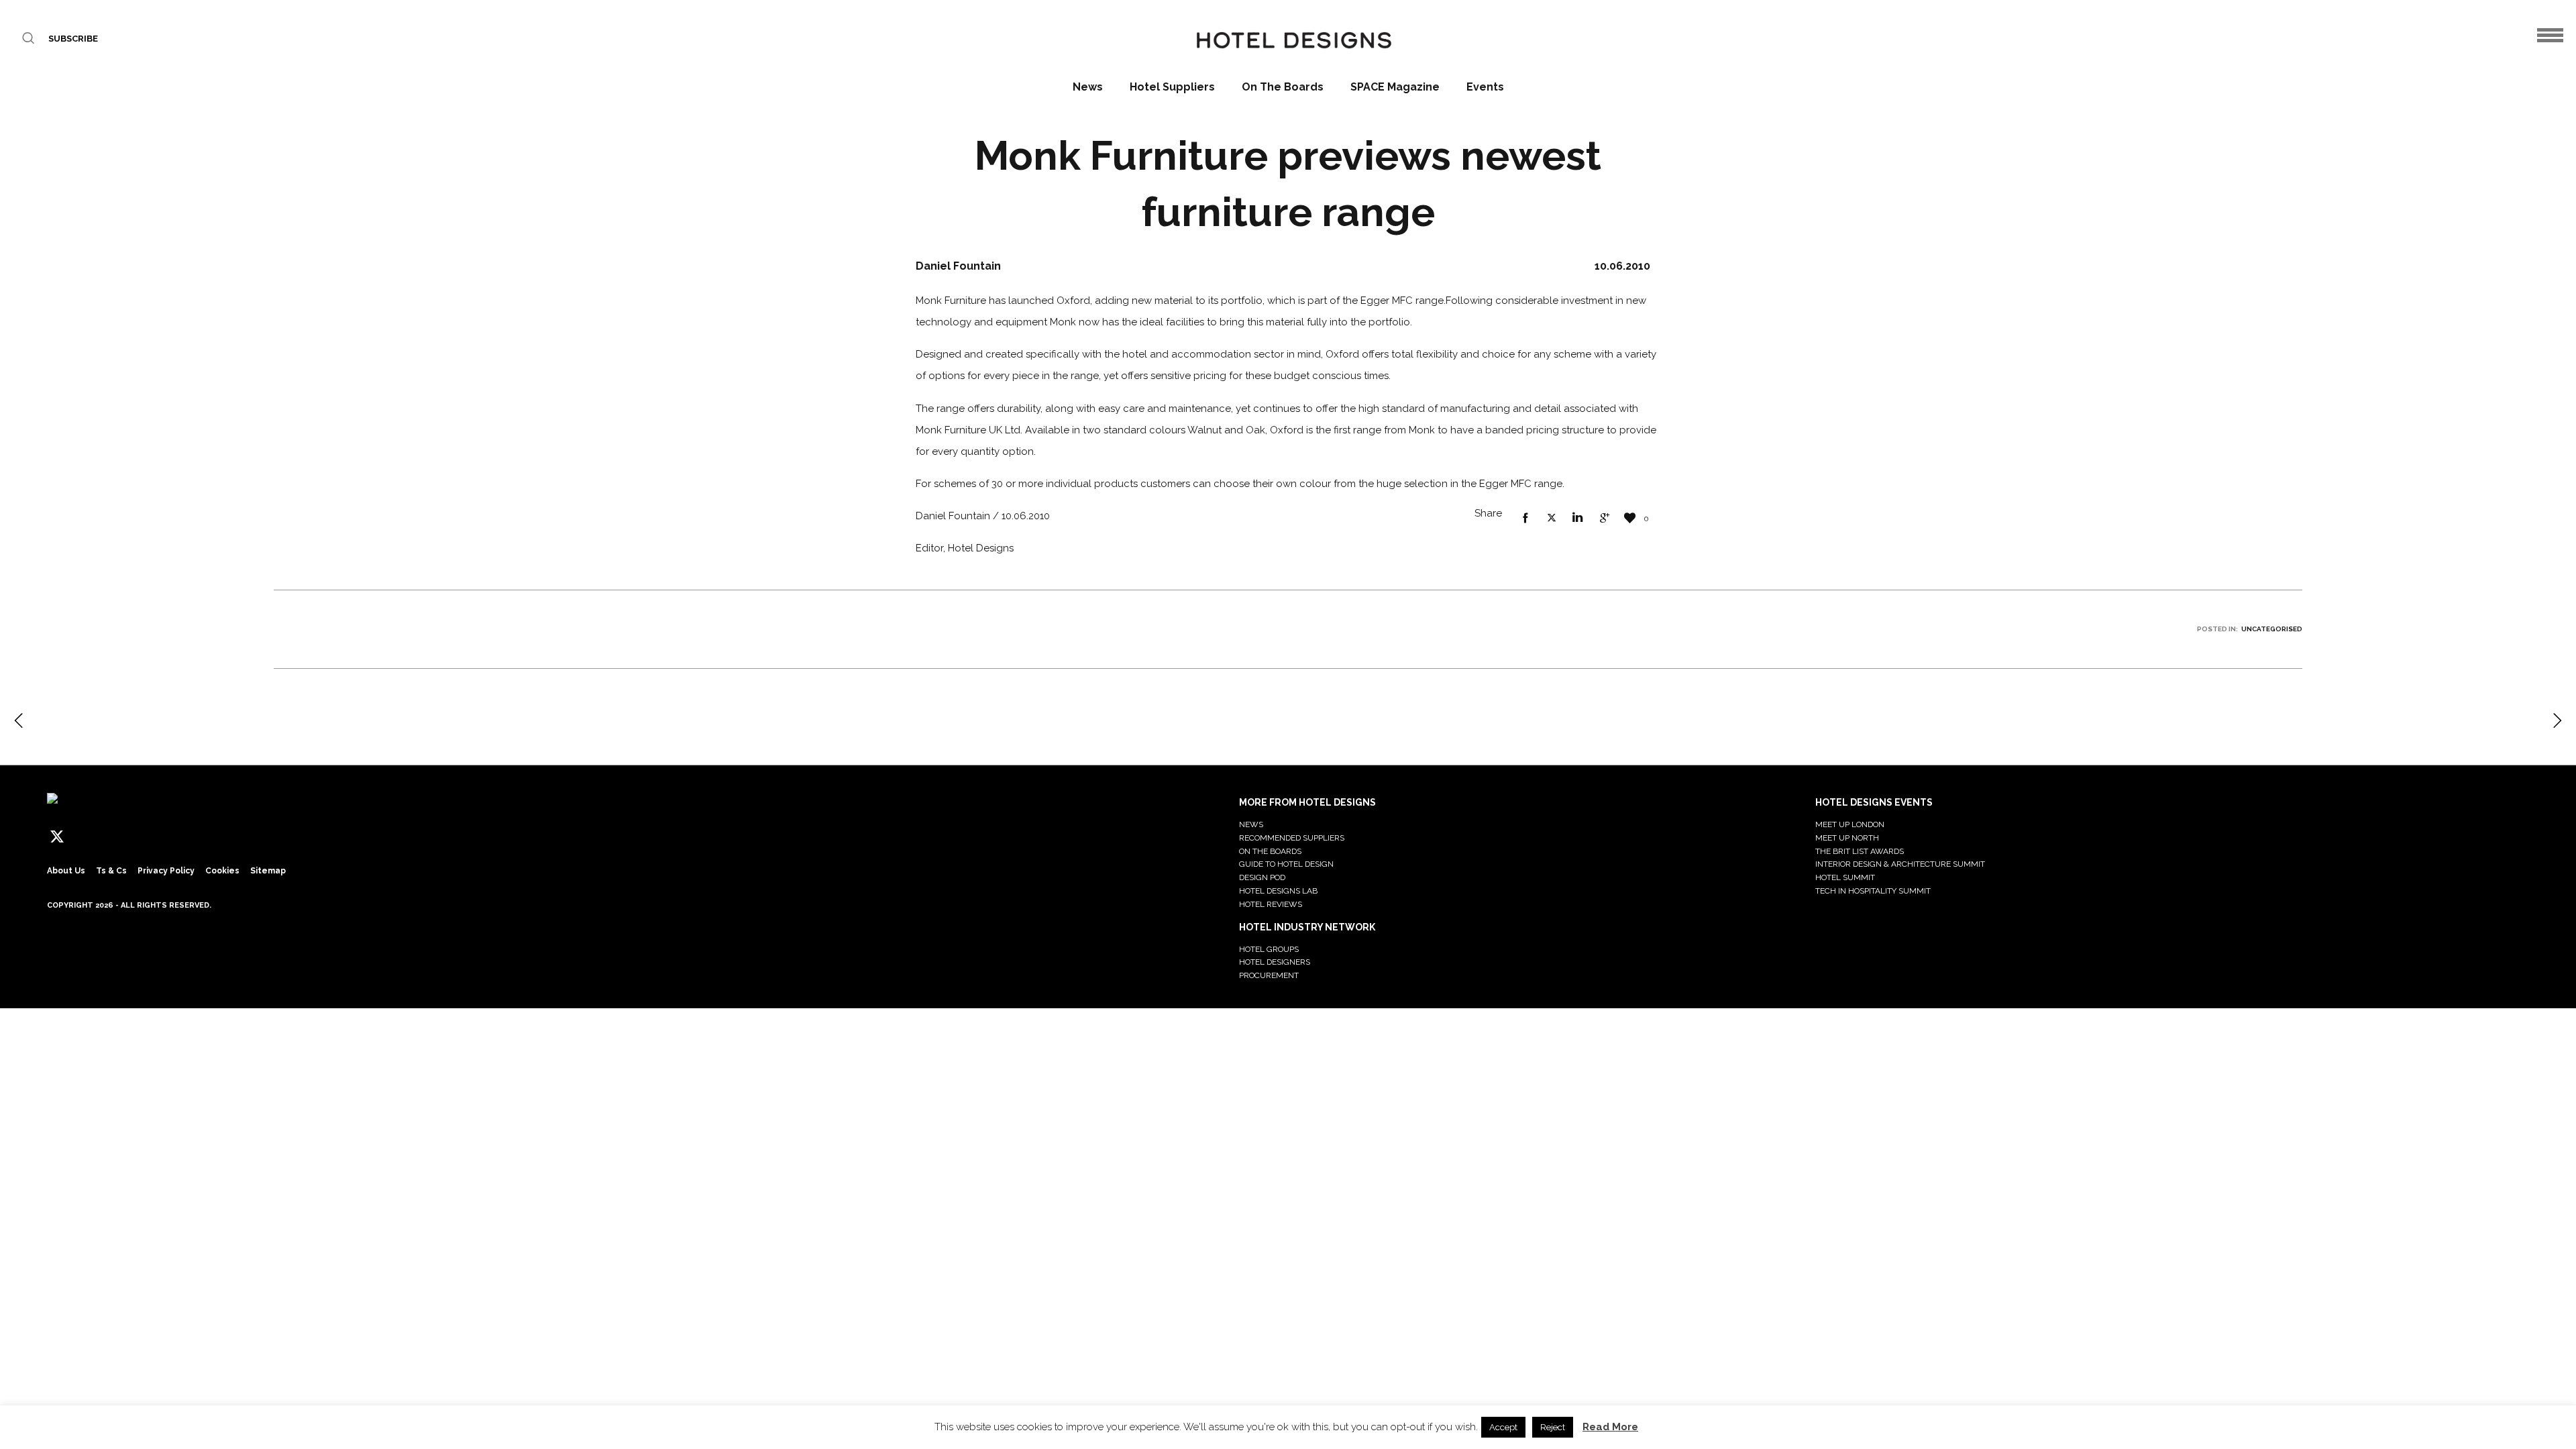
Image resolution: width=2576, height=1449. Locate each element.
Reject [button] (1553, 1427)
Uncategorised (2272, 629)
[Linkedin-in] (131, 837)
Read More (1610, 1427)
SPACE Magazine (1395, 87)
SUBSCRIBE (73, 39)
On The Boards (1283, 87)
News (1088, 87)
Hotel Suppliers (1172, 87)
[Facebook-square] (82, 837)
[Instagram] (107, 837)
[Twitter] (57, 837)
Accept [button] (1503, 1427)
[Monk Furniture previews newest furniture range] (1525, 519)
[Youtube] (181, 837)
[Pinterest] (156, 837)
